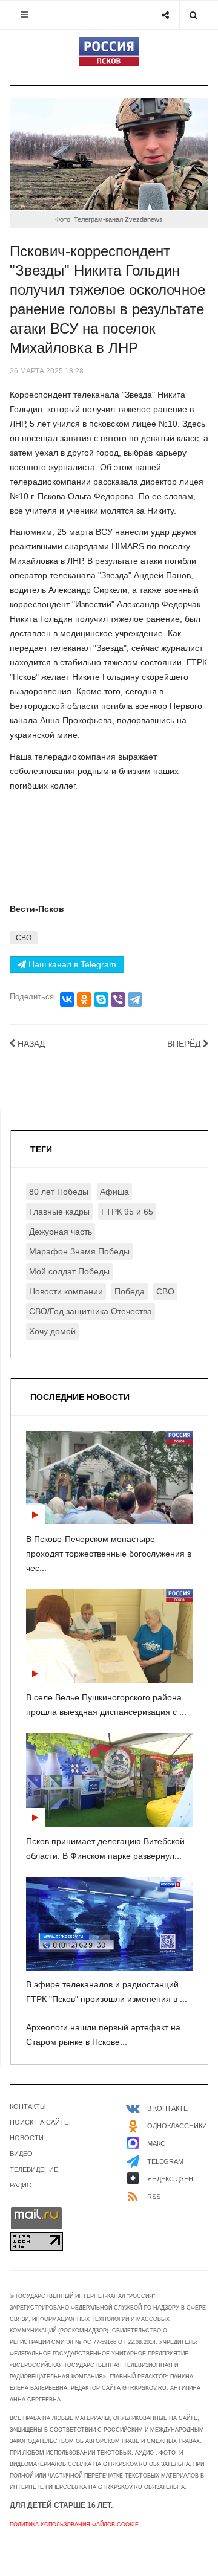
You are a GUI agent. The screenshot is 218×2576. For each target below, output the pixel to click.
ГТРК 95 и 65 (127, 1212)
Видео (21, 2154)
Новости (27, 2138)
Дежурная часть (61, 1232)
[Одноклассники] (84, 999)
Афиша (114, 1192)
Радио (21, 2185)
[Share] (165, 15)
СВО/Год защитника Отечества (91, 1311)
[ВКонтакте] (67, 999)
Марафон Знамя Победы (79, 1251)
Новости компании (66, 1291)
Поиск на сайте (39, 2122)
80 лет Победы (59, 1192)
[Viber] (118, 999)
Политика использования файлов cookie (74, 2525)
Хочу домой (52, 1331)
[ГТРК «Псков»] (109, 51)
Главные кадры (59, 1212)
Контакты (28, 2106)
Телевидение (34, 2169)
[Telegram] (135, 999)
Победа (130, 1291)
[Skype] (101, 999)
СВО (24, 938)
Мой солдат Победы (69, 1271)
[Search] (193, 15)
